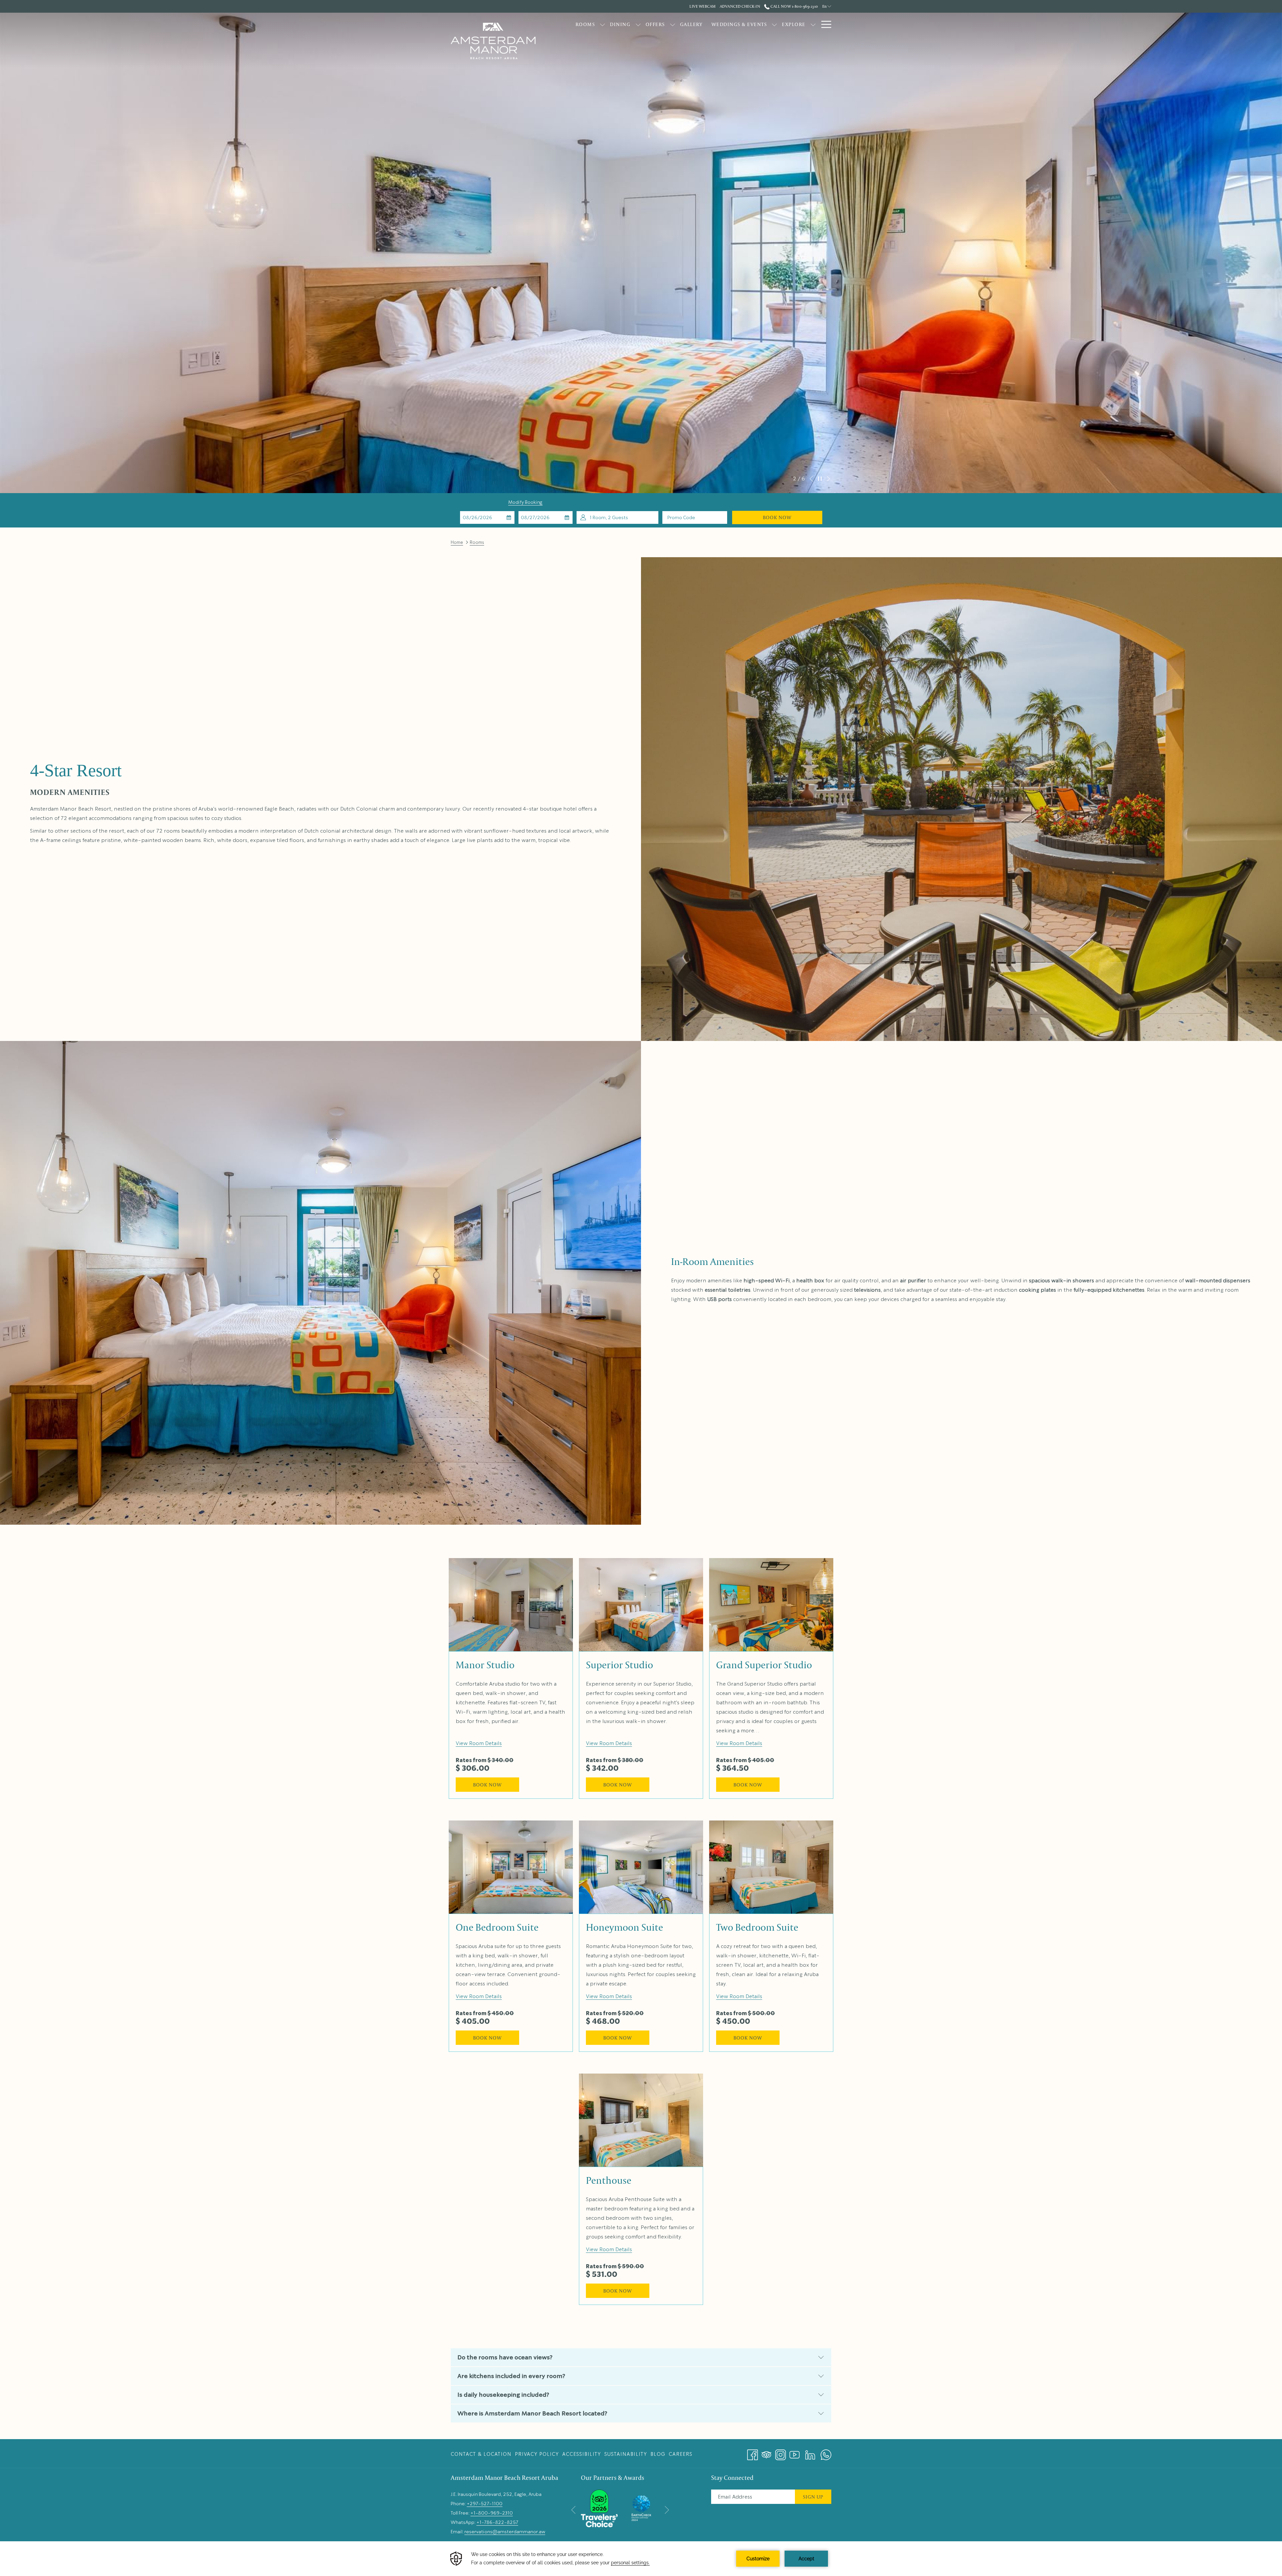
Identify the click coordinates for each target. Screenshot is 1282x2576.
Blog (658, 2454)
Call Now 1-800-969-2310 (794, 6)
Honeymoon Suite (624, 1927)
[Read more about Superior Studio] (641, 1605)
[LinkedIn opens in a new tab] (810, 2452)
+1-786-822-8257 (497, 2522)
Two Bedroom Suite (757, 1927)
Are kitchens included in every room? (511, 2376)
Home (457, 542)
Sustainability (626, 2454)
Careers (681, 2454)
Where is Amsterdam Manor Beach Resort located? (532, 2413)
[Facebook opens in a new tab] (753, 2452)
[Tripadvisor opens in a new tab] (767, 2452)
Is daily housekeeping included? (503, 2395)
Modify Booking (525, 502)
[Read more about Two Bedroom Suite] (771, 1867)
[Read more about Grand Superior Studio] (771, 1605)
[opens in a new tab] (599, 2507)
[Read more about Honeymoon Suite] (641, 1867)
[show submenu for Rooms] (602, 24)
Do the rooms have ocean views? (505, 2357)
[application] (641, 2559)
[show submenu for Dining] (638, 24)
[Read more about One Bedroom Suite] (511, 1867)
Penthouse (609, 2180)
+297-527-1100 (485, 2504)
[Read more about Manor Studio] (511, 1605)
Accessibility (582, 2454)
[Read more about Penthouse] (641, 2120)
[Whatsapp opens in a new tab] (826, 2452)
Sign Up (813, 2497)
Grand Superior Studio (764, 1665)
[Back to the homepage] (493, 41)
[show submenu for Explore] (813, 24)
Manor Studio (485, 1665)
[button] (487, 517)
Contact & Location (481, 2454)
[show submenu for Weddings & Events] (774, 24)
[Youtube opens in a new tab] (795, 2452)
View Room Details (479, 1743)
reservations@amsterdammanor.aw (505, 2532)
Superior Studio (619, 1665)
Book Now (777, 517)
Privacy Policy (537, 2454)
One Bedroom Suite (497, 1927)
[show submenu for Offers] (673, 24)
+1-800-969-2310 (492, 2513)
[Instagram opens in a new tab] (781, 2452)
